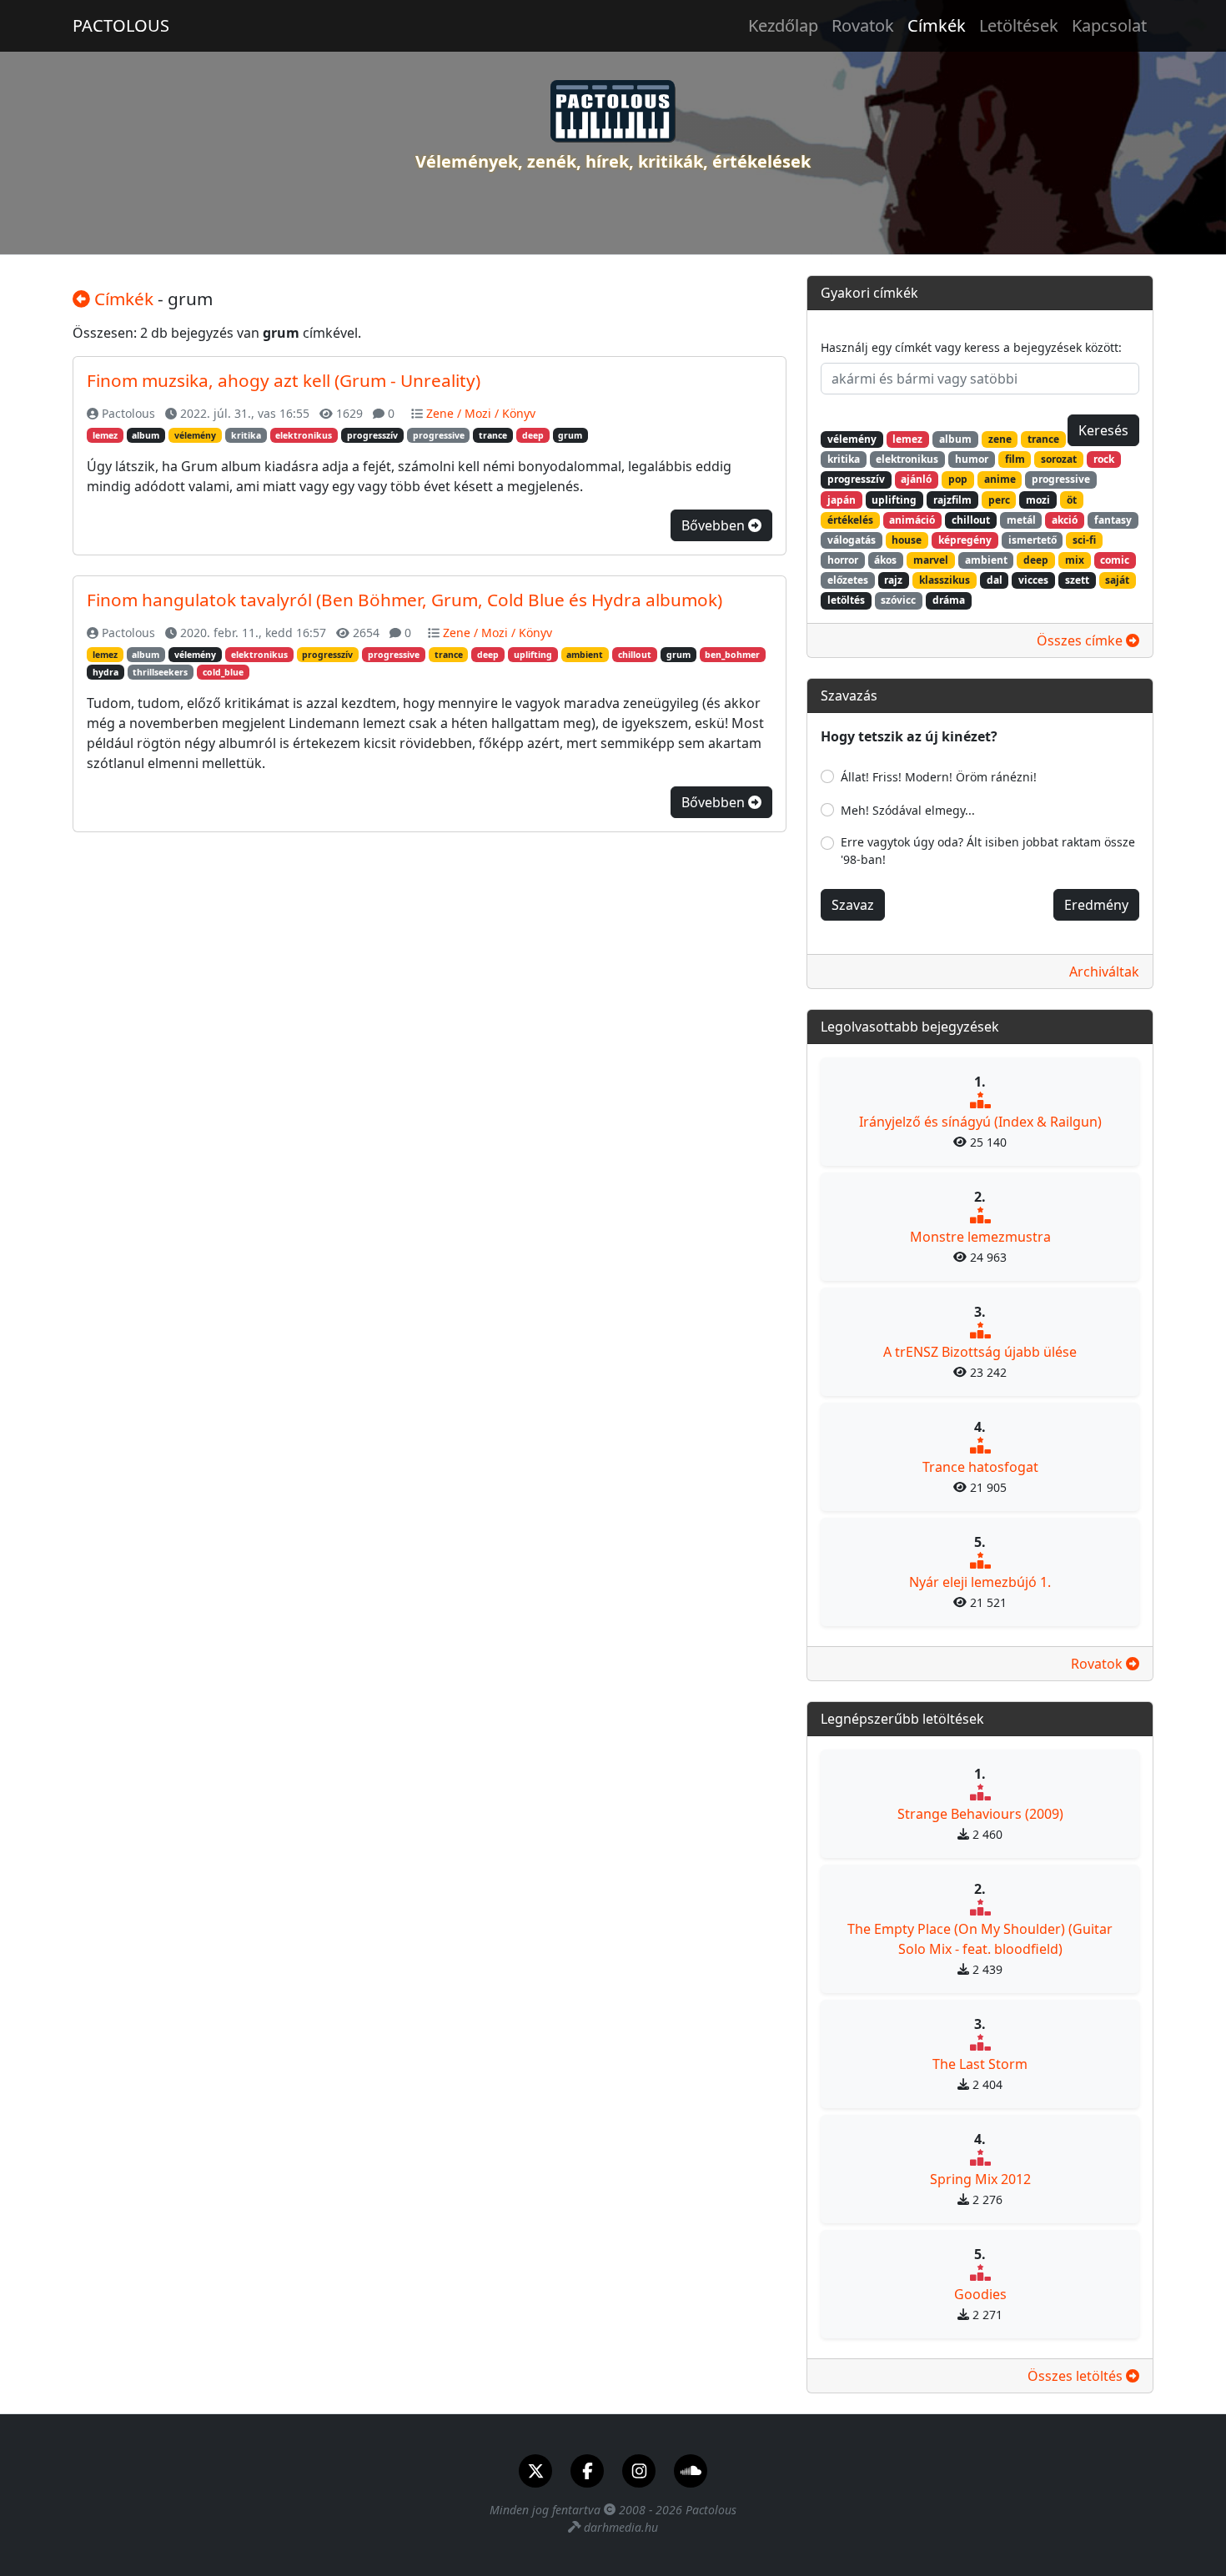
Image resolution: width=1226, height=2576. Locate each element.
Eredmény (1096, 905)
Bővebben (715, 525)
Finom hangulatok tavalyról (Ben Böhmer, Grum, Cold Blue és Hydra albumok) (404, 600)
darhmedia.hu (621, 2527)
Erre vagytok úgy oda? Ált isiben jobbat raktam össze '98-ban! (988, 851)
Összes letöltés (1077, 2376)
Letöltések (1019, 25)
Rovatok (863, 25)
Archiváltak (1104, 972)
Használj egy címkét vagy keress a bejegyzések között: (971, 347)
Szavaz (853, 905)
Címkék (937, 25)
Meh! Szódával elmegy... (908, 810)
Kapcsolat (1109, 25)
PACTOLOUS (121, 25)
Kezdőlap (783, 25)
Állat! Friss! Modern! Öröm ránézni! (939, 777)
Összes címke (1081, 640)
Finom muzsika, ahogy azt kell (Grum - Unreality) (284, 380)
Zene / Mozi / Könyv (481, 413)
